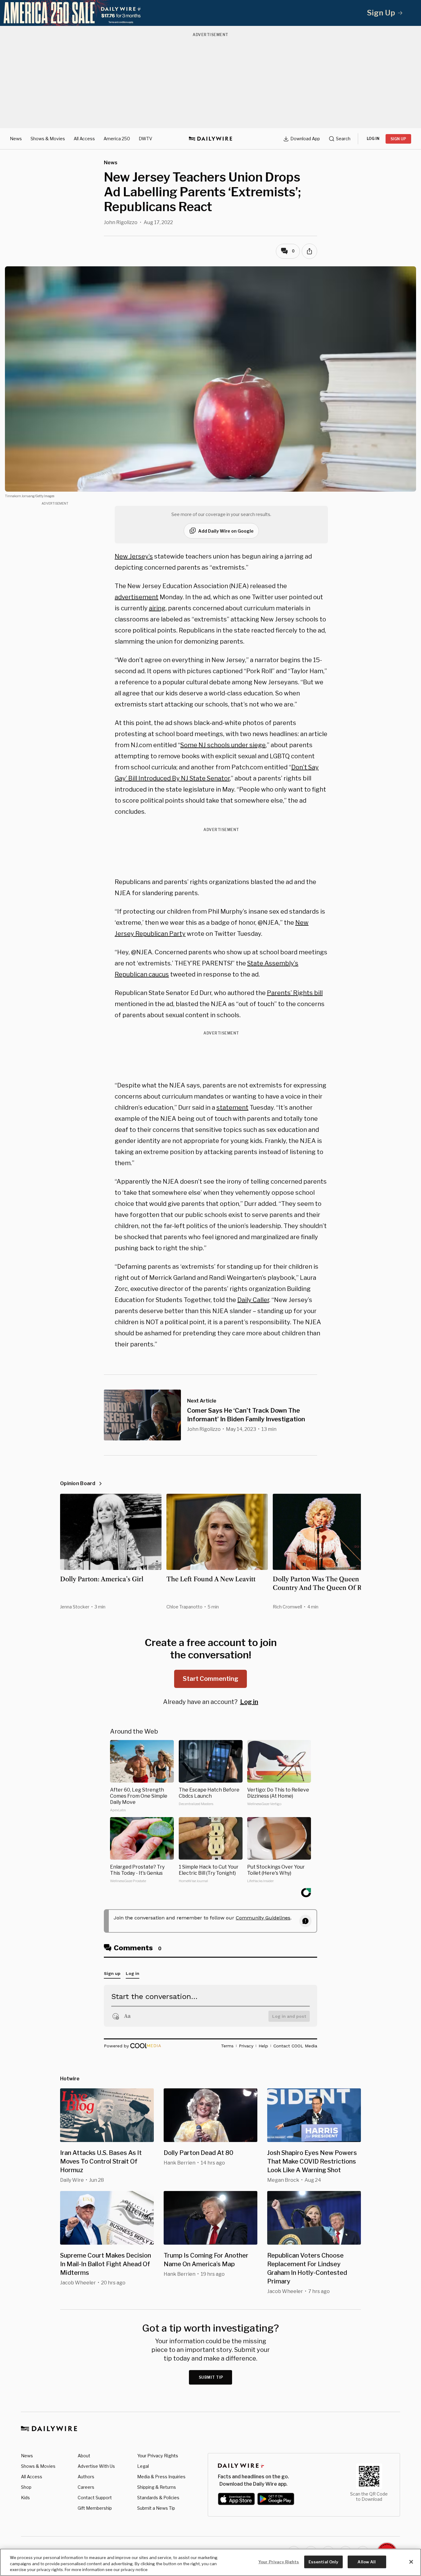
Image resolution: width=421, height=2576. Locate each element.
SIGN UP (398, 139)
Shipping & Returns (157, 2487)
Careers (86, 2487)
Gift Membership (95, 2508)
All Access (84, 139)
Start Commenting (211, 1679)
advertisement (137, 597)
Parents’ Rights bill (295, 993)
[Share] (309, 251)
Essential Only (323, 2562)
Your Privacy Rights (158, 2456)
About (84, 2456)
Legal (143, 2466)
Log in (249, 1702)
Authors (86, 2477)
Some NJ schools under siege (223, 745)
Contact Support (95, 2498)
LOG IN (373, 139)
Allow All (367, 2562)
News (16, 139)
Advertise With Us (96, 2466)
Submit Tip (211, 2377)
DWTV (145, 139)
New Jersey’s (134, 556)
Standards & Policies (158, 2498)
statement (232, 1108)
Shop (26, 2487)
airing (157, 608)
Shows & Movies (48, 139)
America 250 (117, 139)
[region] (211, 2562)
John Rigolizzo (121, 222)
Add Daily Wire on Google (226, 531)
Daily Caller (253, 1300)
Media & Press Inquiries (161, 2477)
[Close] (411, 2562)
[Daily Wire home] (211, 139)
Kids (25, 2498)
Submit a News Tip (156, 2508)
